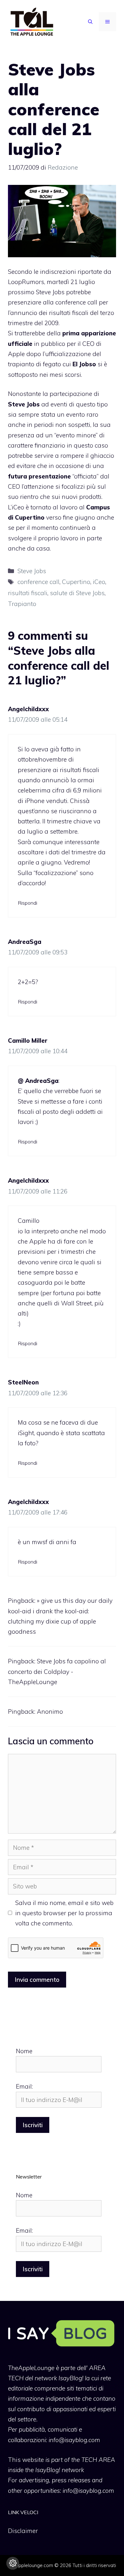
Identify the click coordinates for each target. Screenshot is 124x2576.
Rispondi (28, 903)
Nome (24, 2051)
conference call (38, 582)
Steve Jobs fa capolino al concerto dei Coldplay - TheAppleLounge (57, 1671)
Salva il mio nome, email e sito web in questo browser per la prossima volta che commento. (64, 1913)
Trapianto (22, 604)
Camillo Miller (28, 1040)
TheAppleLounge (31, 2368)
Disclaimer (23, 2531)
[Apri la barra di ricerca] (90, 22)
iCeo (99, 582)
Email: (24, 2086)
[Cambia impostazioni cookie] (13, 2563)
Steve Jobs (32, 571)
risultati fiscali (28, 593)
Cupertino (76, 582)
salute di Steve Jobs (77, 593)
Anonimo (50, 1711)
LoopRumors (26, 282)
